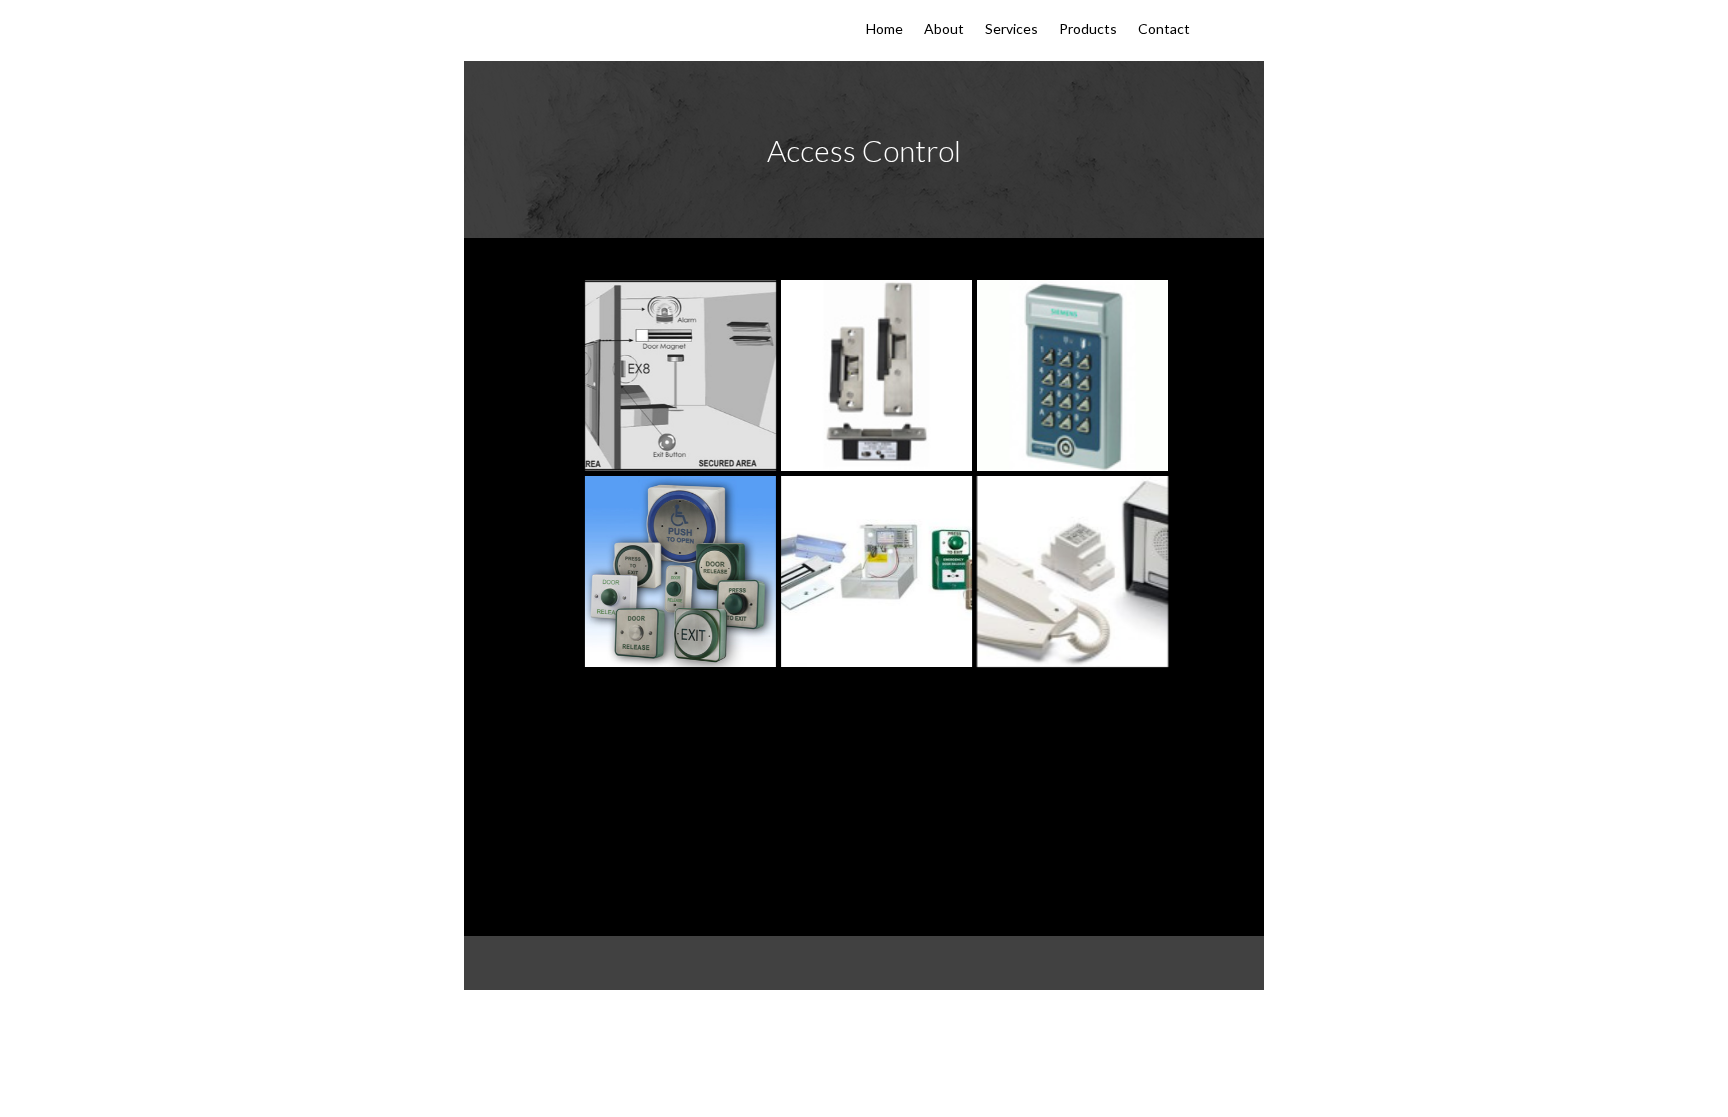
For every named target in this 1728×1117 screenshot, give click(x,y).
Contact (1164, 29)
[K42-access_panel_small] (1072, 375)
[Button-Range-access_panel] (680, 571)
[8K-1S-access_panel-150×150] (1072, 571)
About (944, 29)
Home (884, 29)
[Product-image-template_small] (876, 375)
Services (1011, 29)
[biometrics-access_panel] (680, 375)
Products (1088, 29)
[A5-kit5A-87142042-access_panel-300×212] (876, 571)
